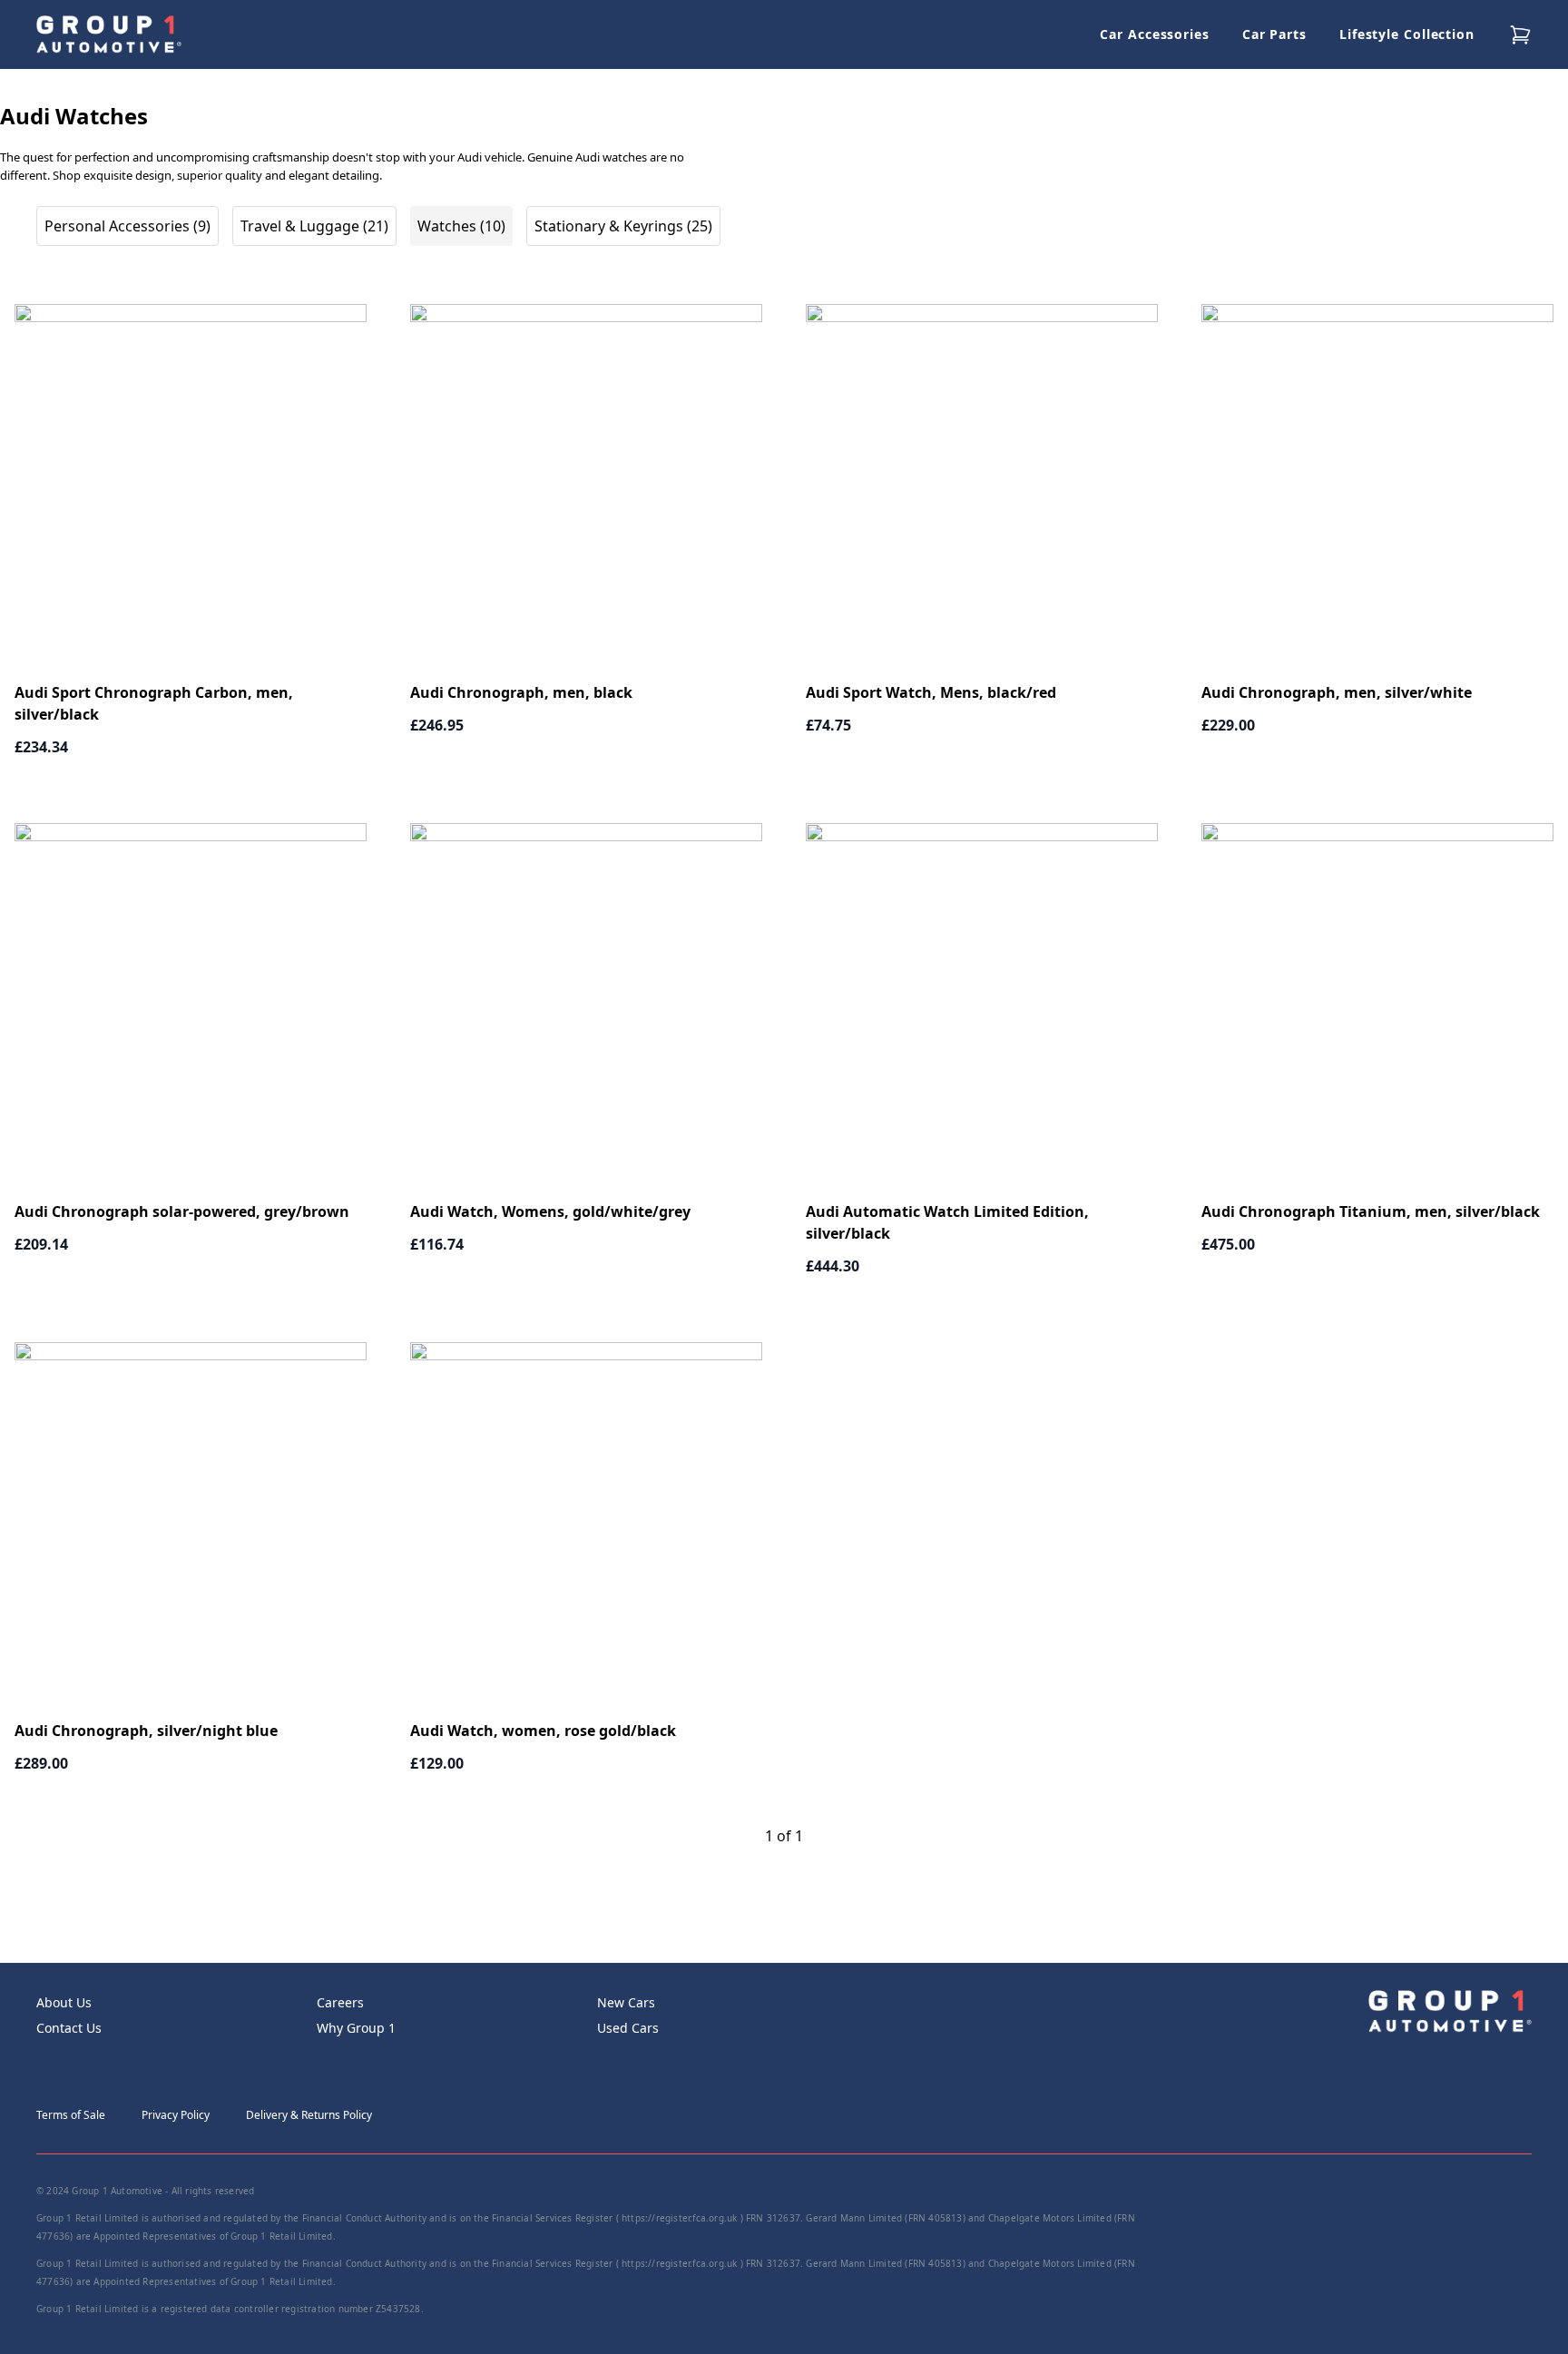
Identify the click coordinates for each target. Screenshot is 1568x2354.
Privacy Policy (176, 2115)
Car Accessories (1155, 34)
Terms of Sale (71, 2115)
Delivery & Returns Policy (309, 2115)
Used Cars (628, 2028)
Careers (340, 2002)
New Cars (626, 2002)
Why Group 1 (356, 2028)
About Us (64, 2002)
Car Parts (1274, 34)
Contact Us (69, 2028)
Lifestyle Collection (1407, 34)
